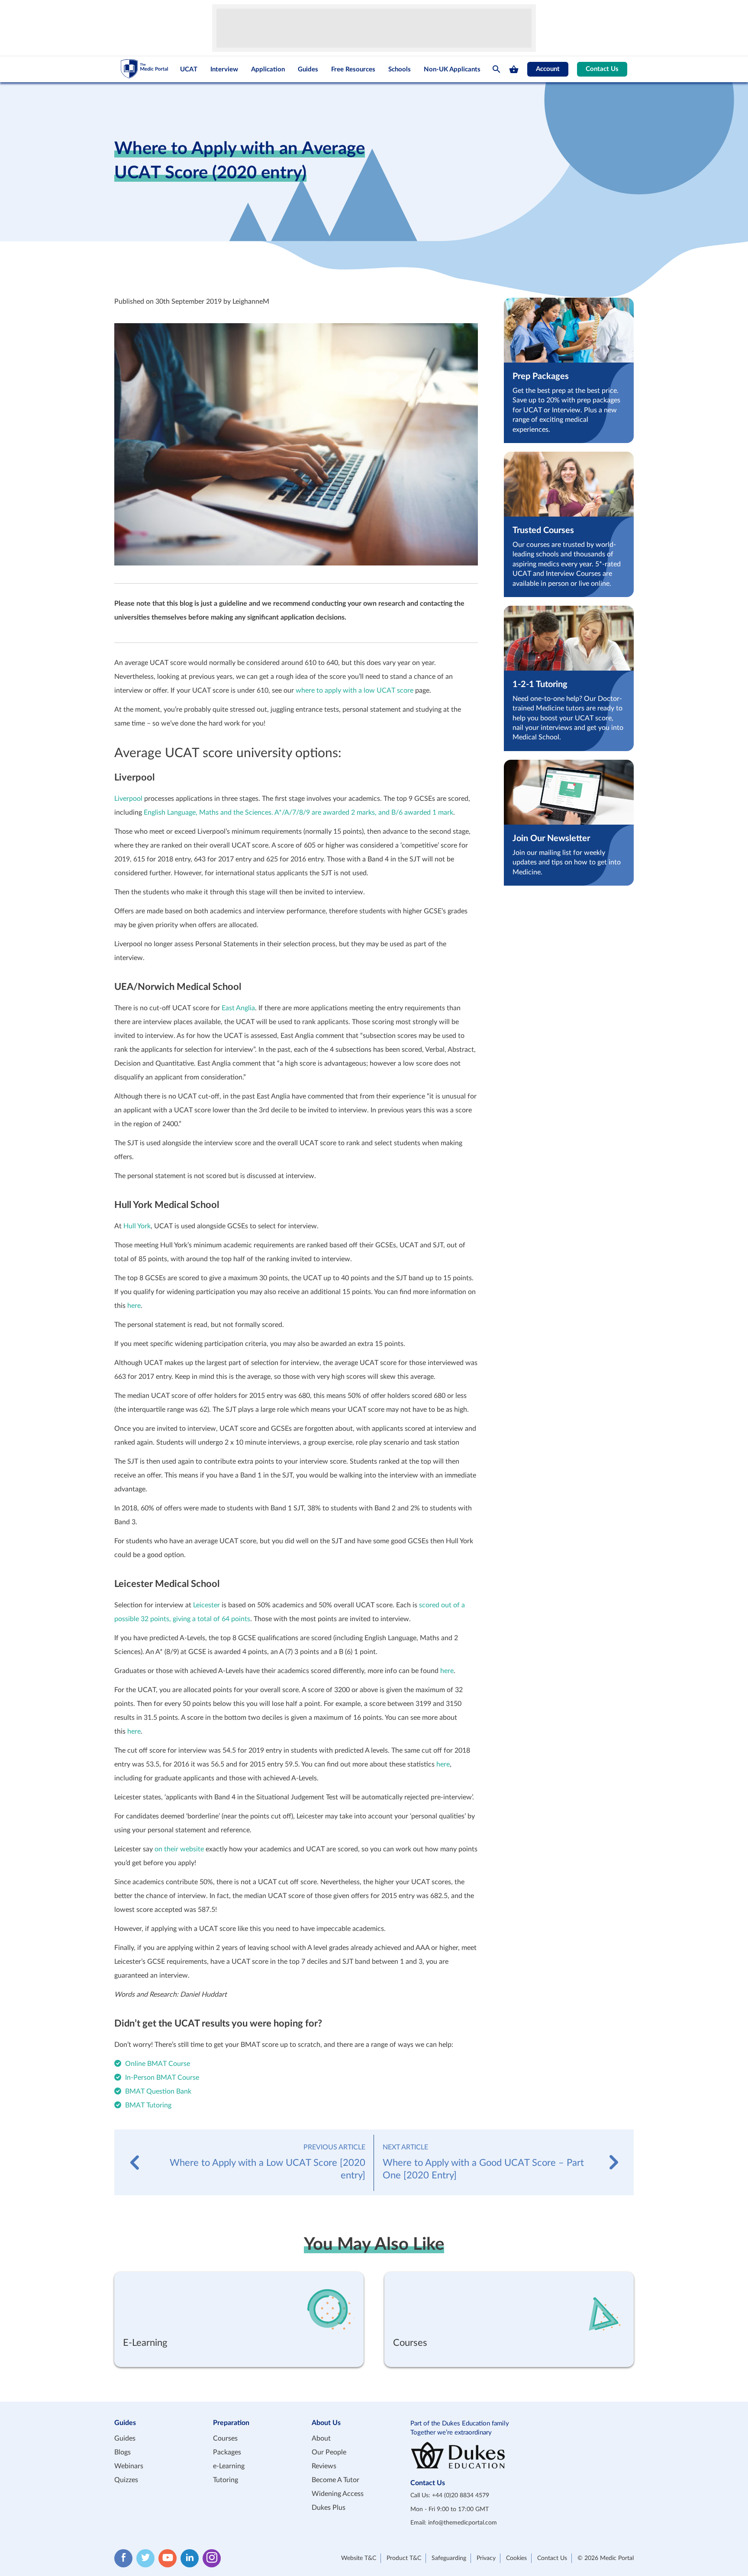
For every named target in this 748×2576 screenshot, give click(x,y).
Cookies (516, 2558)
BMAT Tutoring (148, 2105)
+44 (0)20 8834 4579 (461, 2496)
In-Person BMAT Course (162, 2078)
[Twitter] (145, 2558)
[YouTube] (168, 2558)
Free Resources (353, 69)
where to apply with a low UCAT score (355, 691)
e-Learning (229, 2466)
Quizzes (126, 2480)
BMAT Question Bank (158, 2091)
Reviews (324, 2466)
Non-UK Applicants (452, 69)
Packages (227, 2452)
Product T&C (404, 2558)
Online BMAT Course (158, 2064)
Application (268, 69)
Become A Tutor (335, 2480)
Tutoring (226, 2480)
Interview (224, 69)
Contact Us (602, 69)
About (321, 2438)
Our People (329, 2452)
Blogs (123, 2452)
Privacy (486, 2558)
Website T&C (359, 2558)
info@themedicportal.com (463, 2523)
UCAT (189, 69)
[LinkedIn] (190, 2558)
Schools (400, 69)
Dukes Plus (329, 2508)
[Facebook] (123, 2558)
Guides (308, 69)
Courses (225, 2438)
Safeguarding (449, 2558)
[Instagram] (212, 2558)
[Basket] (514, 69)
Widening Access (338, 2494)
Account (548, 69)
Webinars (129, 2466)
